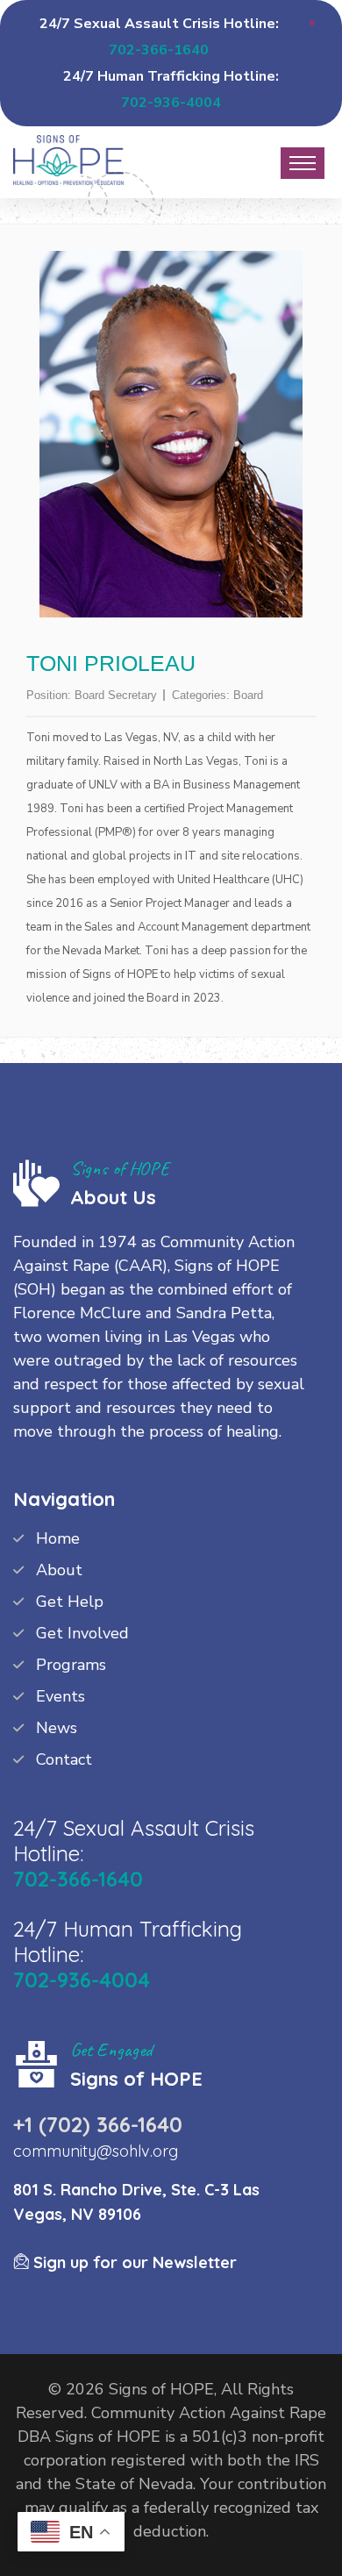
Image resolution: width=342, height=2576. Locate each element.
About (59, 1570)
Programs (71, 1665)
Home (58, 1538)
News (57, 1728)
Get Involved (82, 1633)
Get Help (70, 1602)
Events (61, 1696)
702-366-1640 (159, 50)
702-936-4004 (171, 103)
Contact (64, 1759)
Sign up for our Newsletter (133, 2262)
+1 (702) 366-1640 (98, 2124)
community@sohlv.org (96, 2151)
